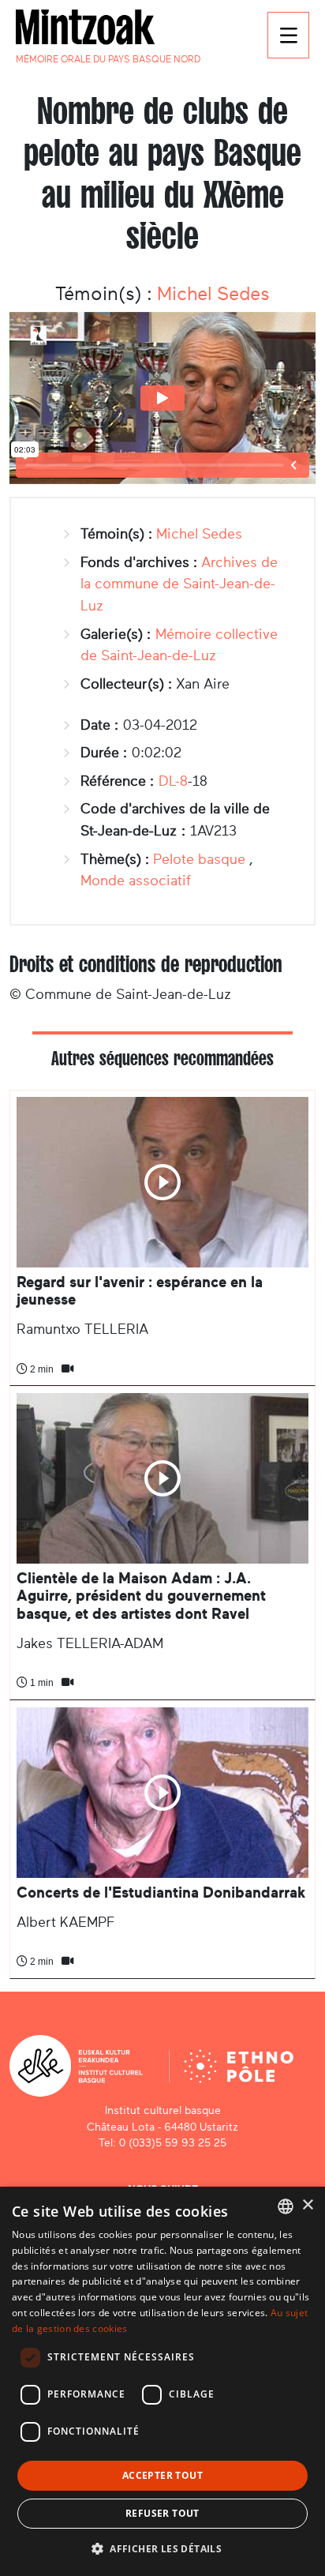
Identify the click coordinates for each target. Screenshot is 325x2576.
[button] (162, 2548)
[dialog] (162, 2381)
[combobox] (286, 2206)
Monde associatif (136, 881)
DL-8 (173, 781)
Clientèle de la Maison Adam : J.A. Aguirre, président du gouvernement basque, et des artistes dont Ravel (141, 1596)
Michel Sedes (213, 294)
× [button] (307, 2205)
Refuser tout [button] (162, 2513)
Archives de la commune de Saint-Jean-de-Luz (179, 584)
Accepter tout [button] (162, 2475)
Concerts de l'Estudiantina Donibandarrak (161, 1893)
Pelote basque (199, 859)
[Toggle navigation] (288, 35)
